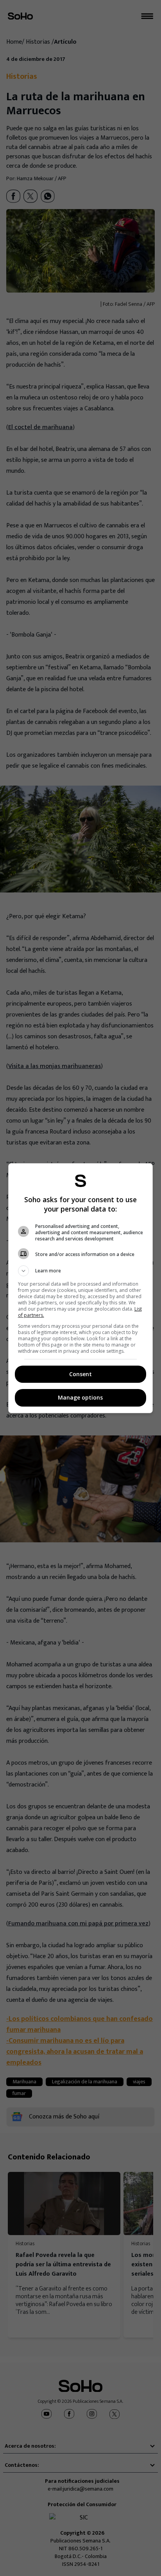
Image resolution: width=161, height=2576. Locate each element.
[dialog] (81, 1288)
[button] (81, 1271)
